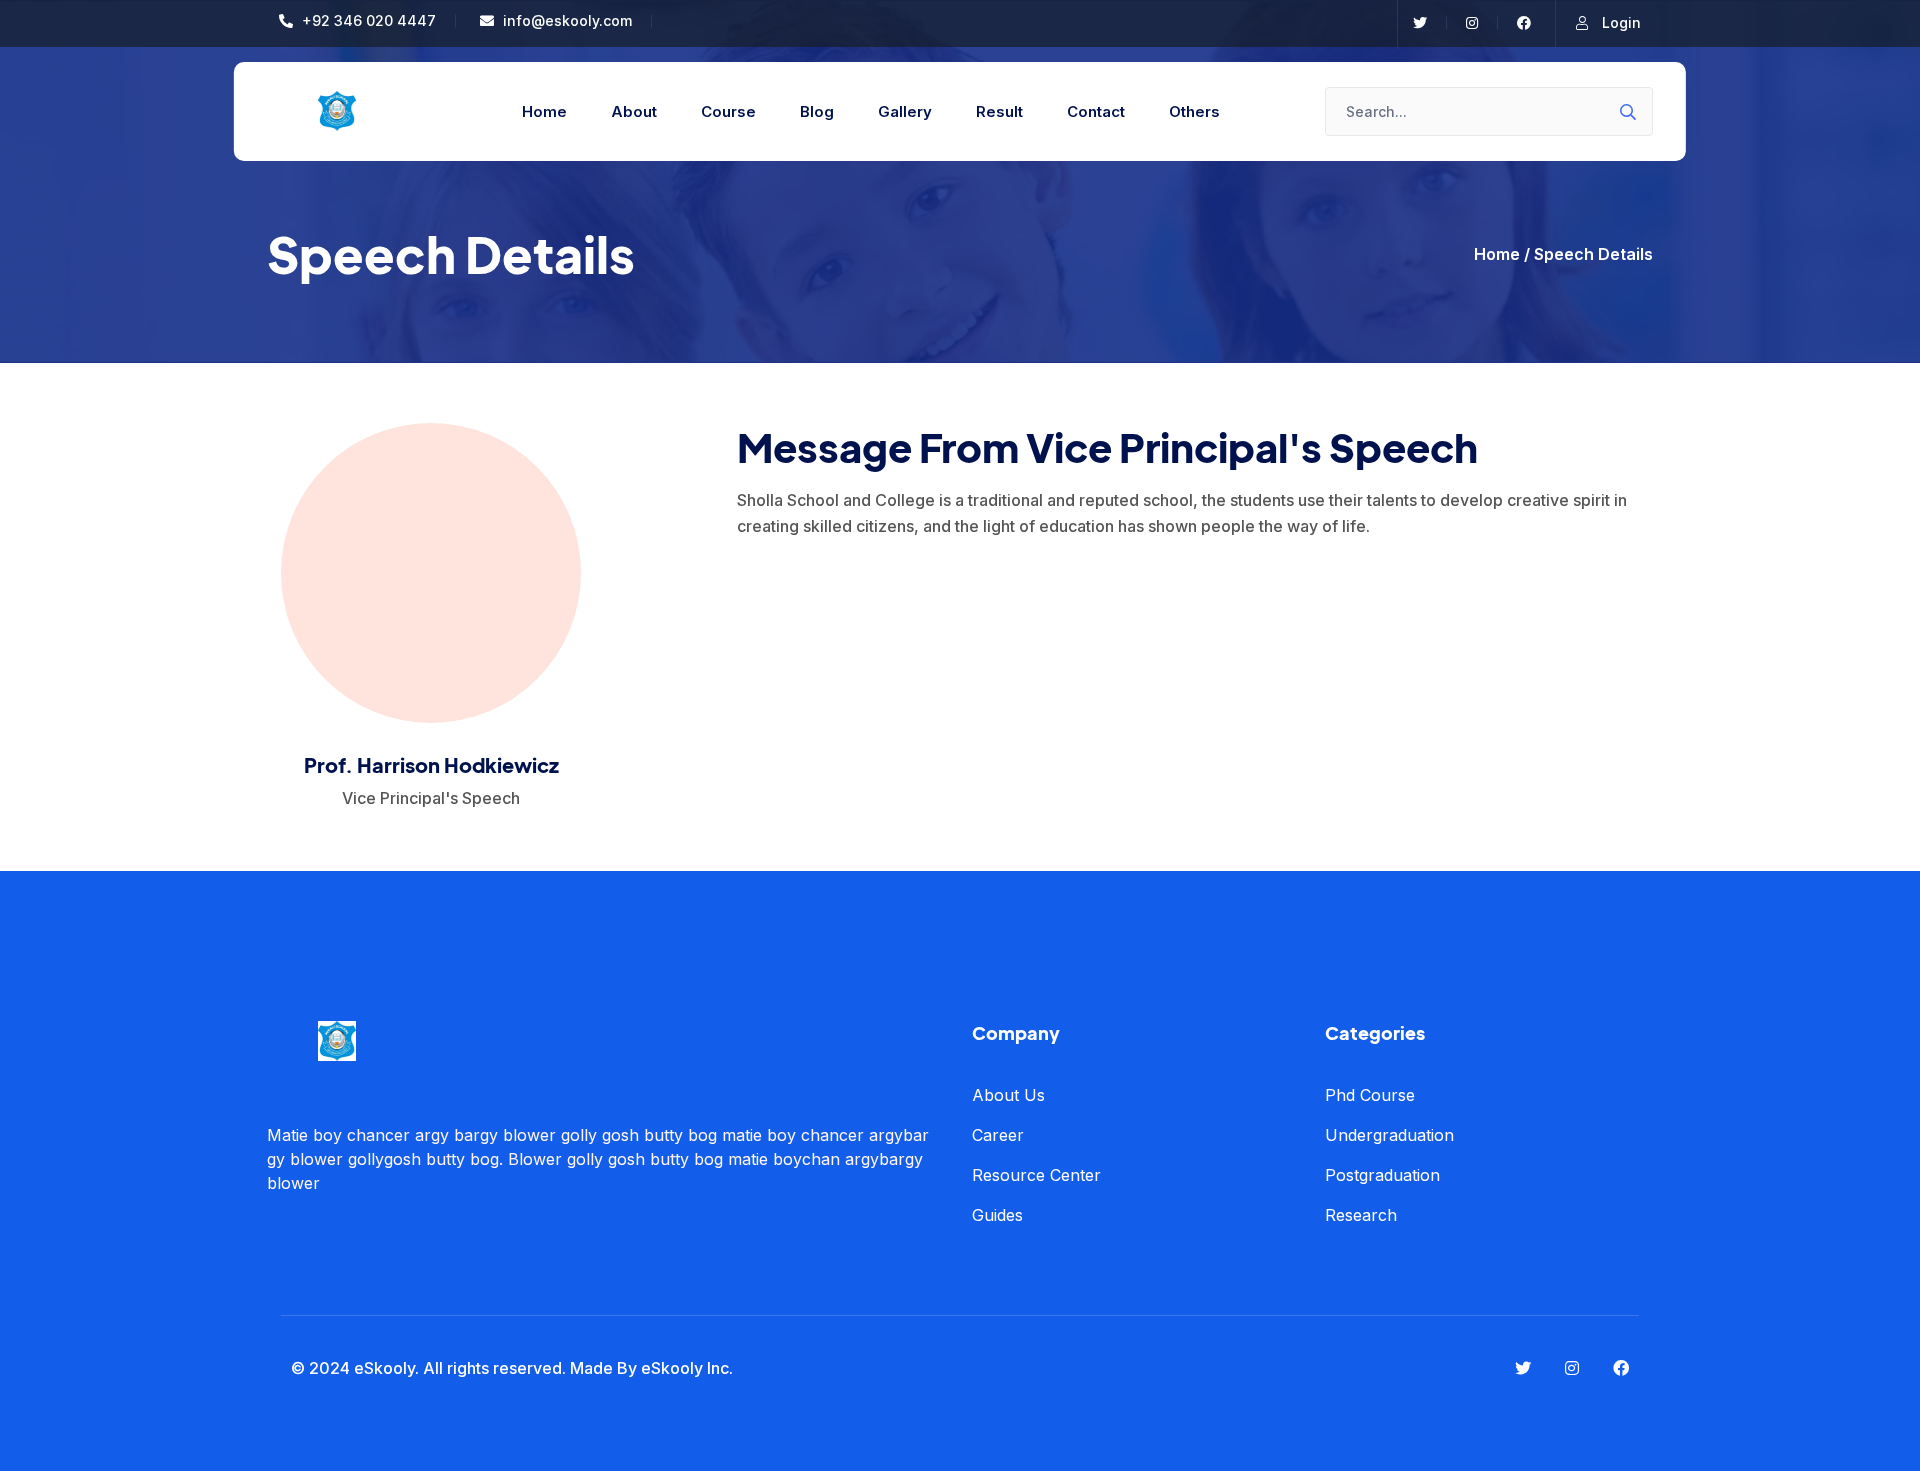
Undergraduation (1389, 1135)
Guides (997, 1215)
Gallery (905, 111)
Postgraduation (1382, 1175)
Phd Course (1370, 1095)
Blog (817, 111)
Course (728, 111)
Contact (1096, 111)
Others (1194, 111)
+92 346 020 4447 (367, 20)
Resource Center (1036, 1175)
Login (1619, 22)
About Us (1008, 1095)
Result (999, 111)
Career (998, 1135)
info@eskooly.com (565, 20)
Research (1361, 1215)
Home (544, 111)
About (634, 111)
